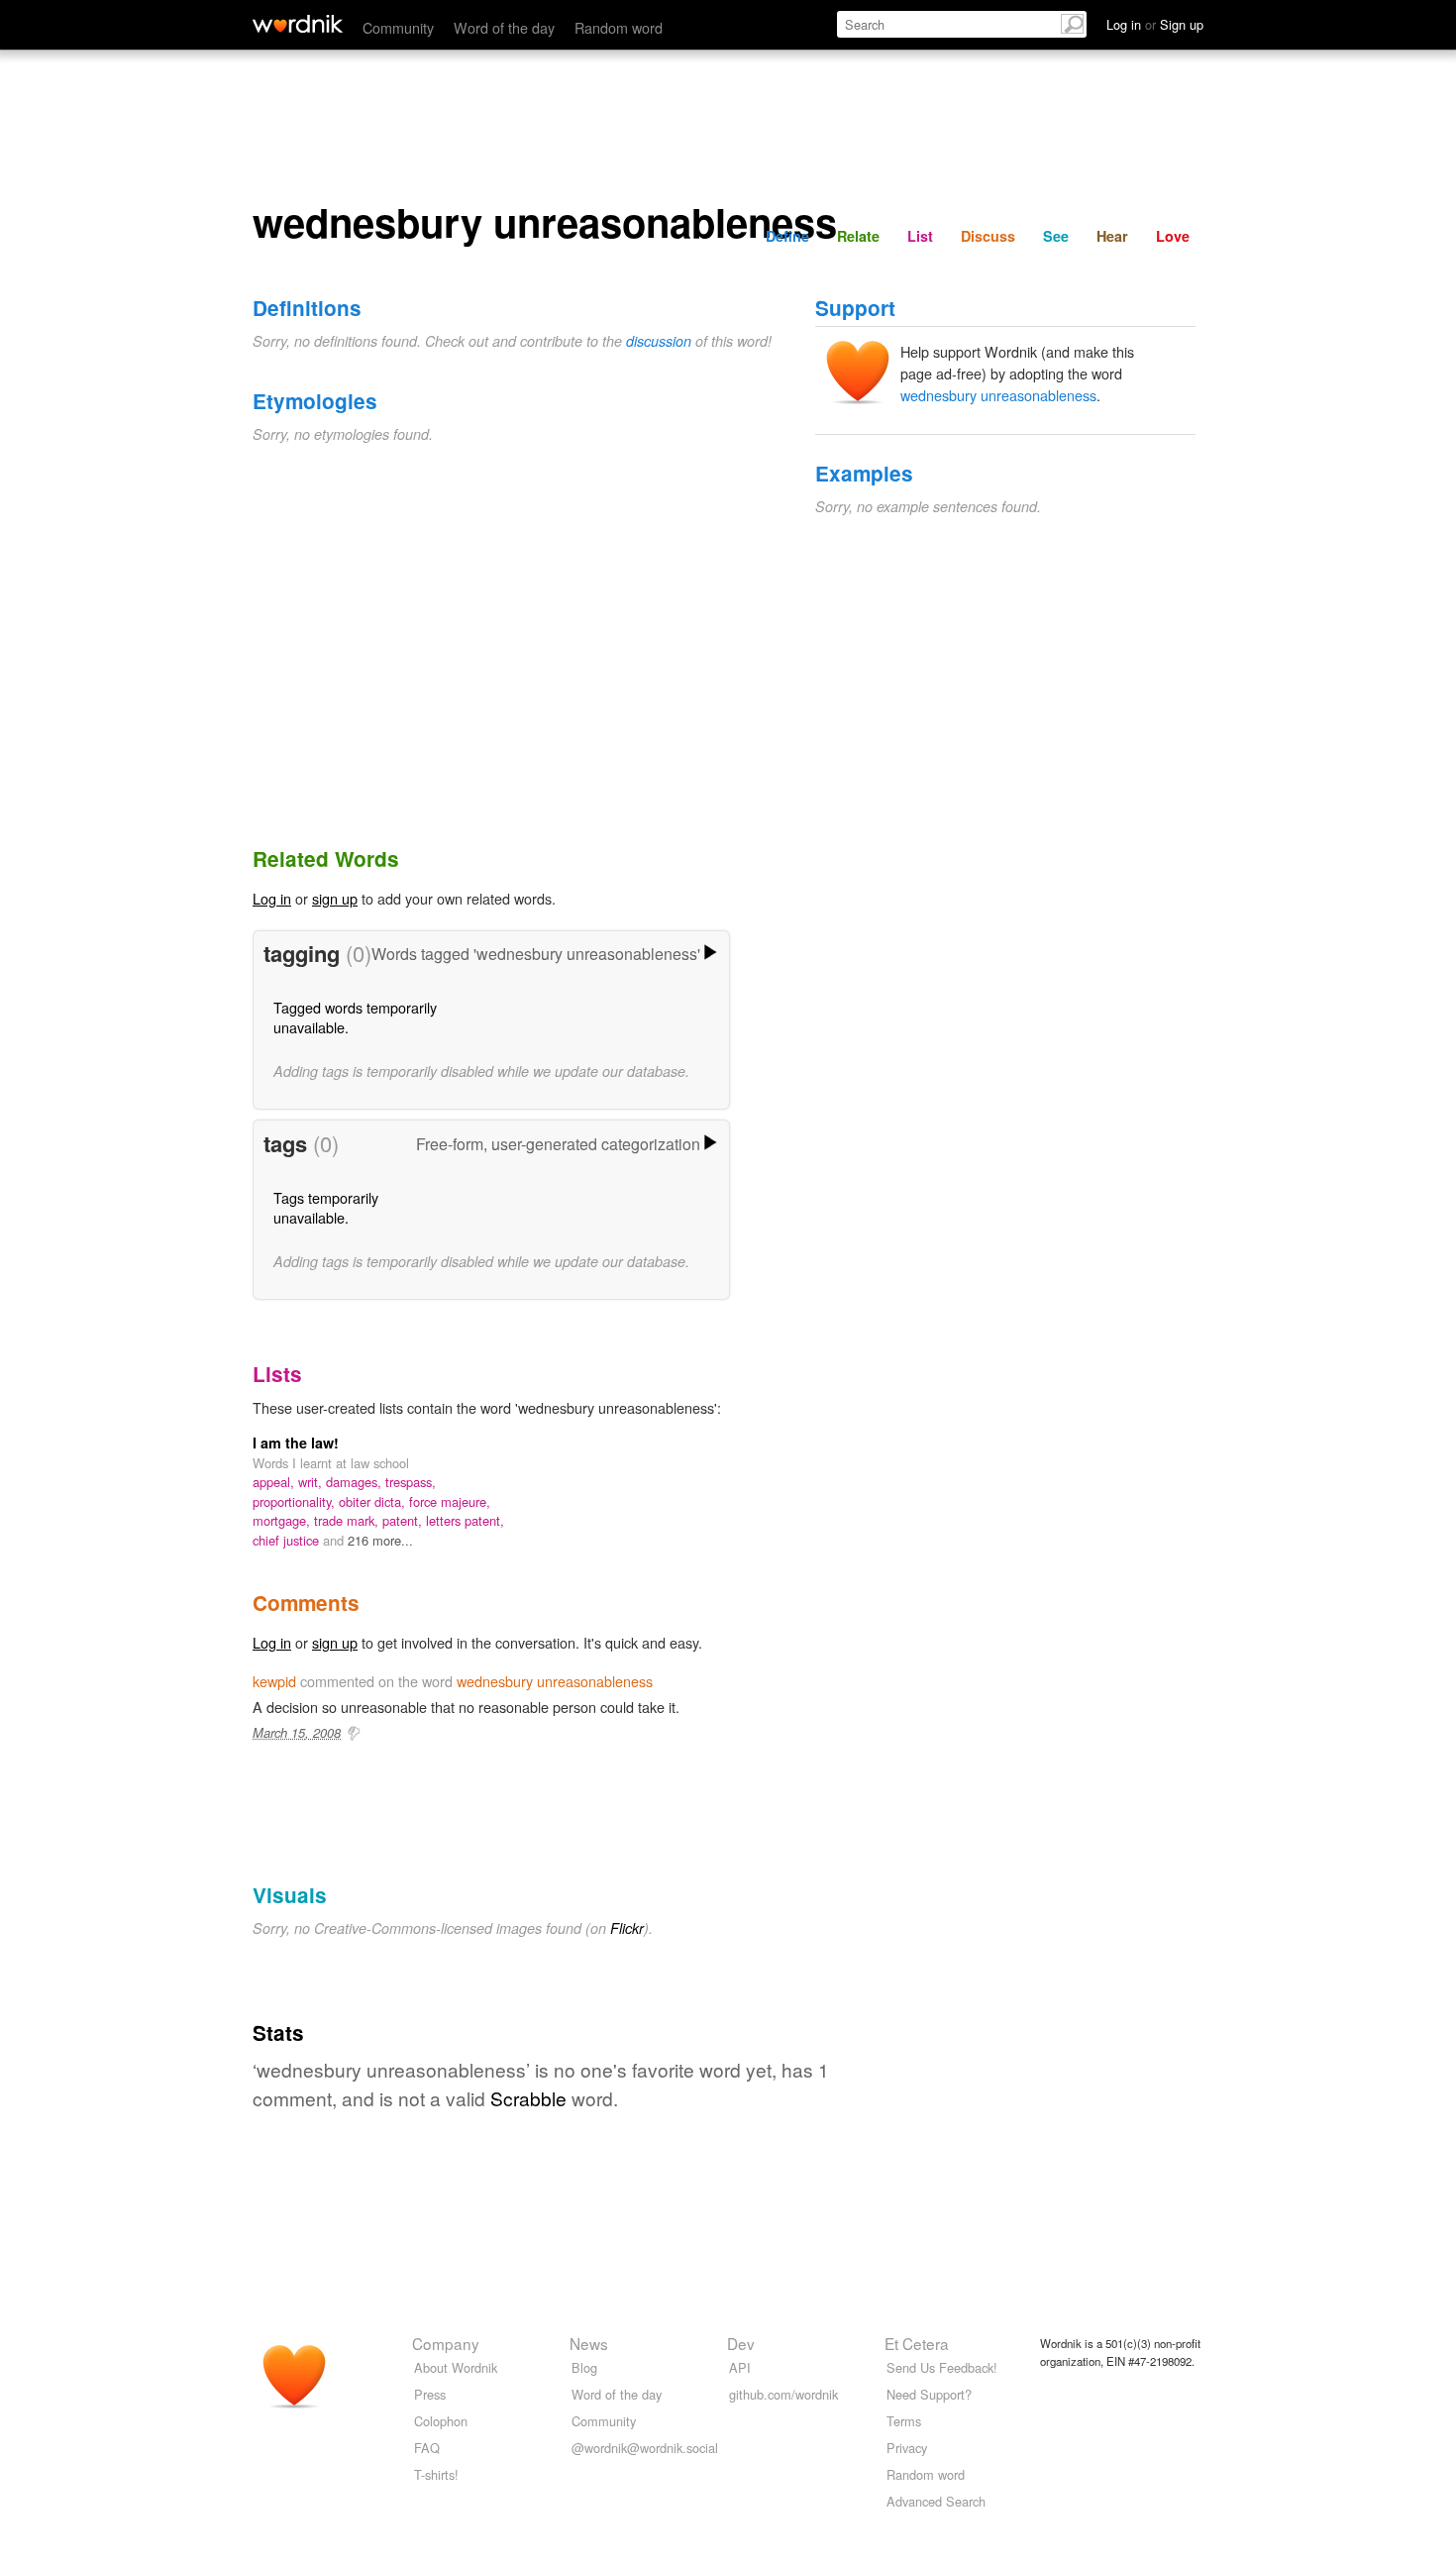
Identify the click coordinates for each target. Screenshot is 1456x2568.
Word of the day (504, 27)
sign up (335, 898)
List (920, 236)
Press (430, 2394)
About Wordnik (456, 2367)
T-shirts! (436, 2474)
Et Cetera (917, 2343)
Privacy (907, 2448)
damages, (356, 1482)
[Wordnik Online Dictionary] (298, 24)
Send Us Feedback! (942, 2367)
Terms (904, 2421)
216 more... (380, 1540)
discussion (659, 341)
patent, (404, 1520)
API (740, 2367)
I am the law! (296, 1443)
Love (1173, 236)
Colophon (441, 2421)
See (1056, 236)
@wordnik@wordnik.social (645, 2448)
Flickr (627, 1928)
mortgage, (283, 1520)
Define (787, 236)
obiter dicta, (374, 1501)
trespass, (411, 1482)
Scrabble (528, 2098)
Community (398, 27)
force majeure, (450, 1501)
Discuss (988, 236)
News (589, 2343)
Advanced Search (936, 2501)
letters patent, (465, 1520)
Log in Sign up (1155, 24)
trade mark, (348, 1520)
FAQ (427, 2448)
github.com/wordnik (783, 2394)
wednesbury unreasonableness (998, 395)
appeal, (275, 1482)
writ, (312, 1482)
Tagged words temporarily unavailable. (355, 1017)
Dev (741, 2343)
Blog (584, 2367)
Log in (272, 898)
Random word (619, 27)
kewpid (274, 1681)
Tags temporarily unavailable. (326, 1207)
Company (446, 2343)
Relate (858, 236)
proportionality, (296, 1501)
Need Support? (929, 2394)
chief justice (288, 1540)
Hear (1112, 236)
